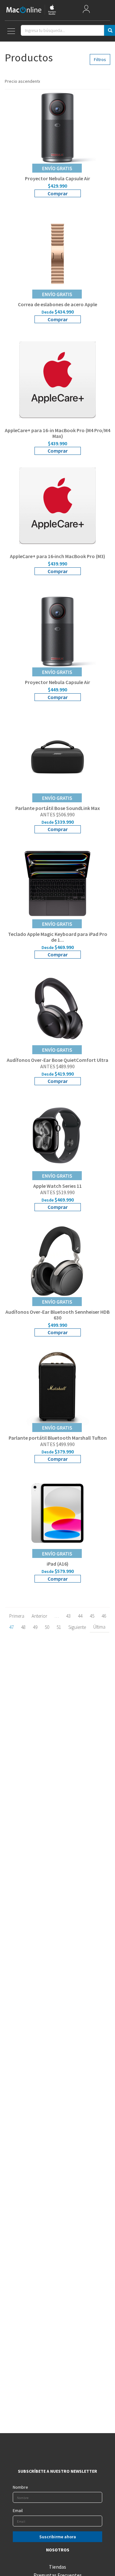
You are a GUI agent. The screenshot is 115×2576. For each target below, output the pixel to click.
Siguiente (77, 1627)
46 (104, 1616)
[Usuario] (86, 10)
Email (18, 2510)
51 (59, 1627)
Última (99, 1627)
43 (68, 1616)
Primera (17, 1616)
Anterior (39, 1616)
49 (35, 1627)
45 (92, 1616)
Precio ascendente (22, 81)
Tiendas (57, 2567)
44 (80, 1616)
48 (23, 1627)
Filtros (100, 59)
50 (47, 1627)
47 (11, 1627)
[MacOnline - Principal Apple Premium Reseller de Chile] (31, 10)
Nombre (20, 2487)
